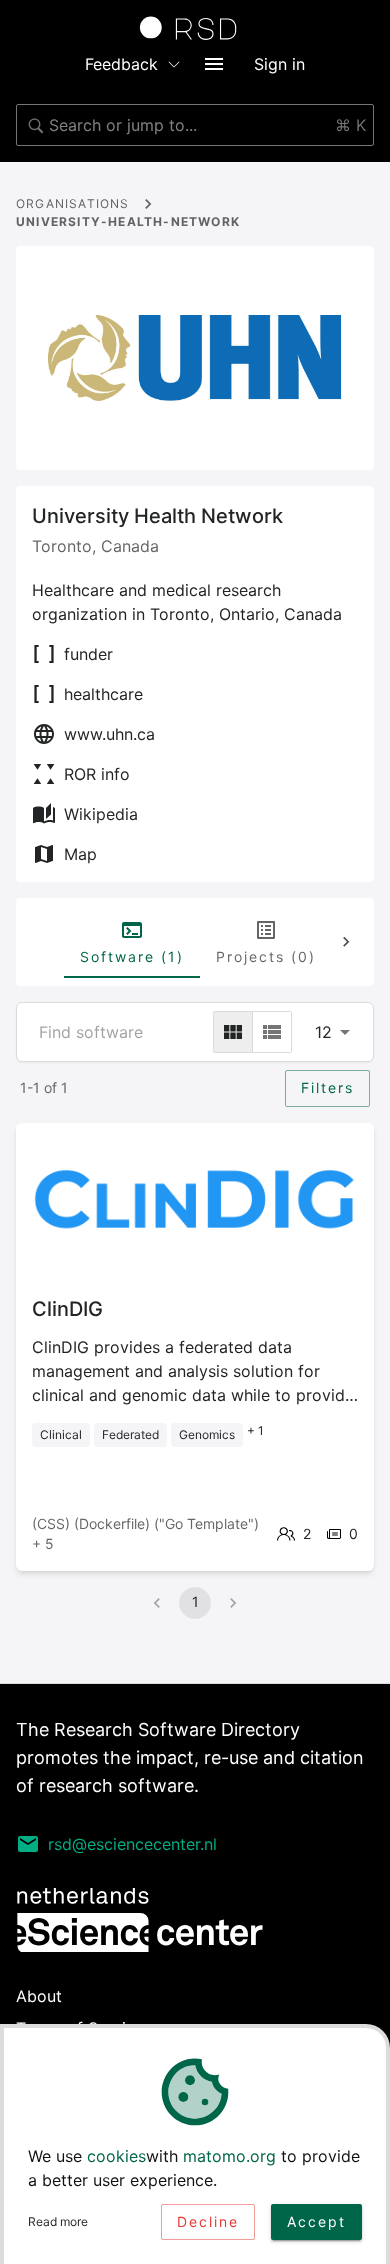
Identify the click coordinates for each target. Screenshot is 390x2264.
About (39, 1996)
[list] (272, 1032)
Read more (58, 2221)
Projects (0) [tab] (266, 956)
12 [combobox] (323, 1032)
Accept (316, 2221)
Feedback (121, 64)
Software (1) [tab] (132, 956)
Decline (208, 2221)
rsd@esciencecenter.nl (132, 1844)
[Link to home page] (195, 28)
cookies (116, 2156)
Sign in (279, 64)
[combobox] (195, 125)
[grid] (233, 1032)
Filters (327, 1087)
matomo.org (229, 2156)
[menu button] (214, 64)
